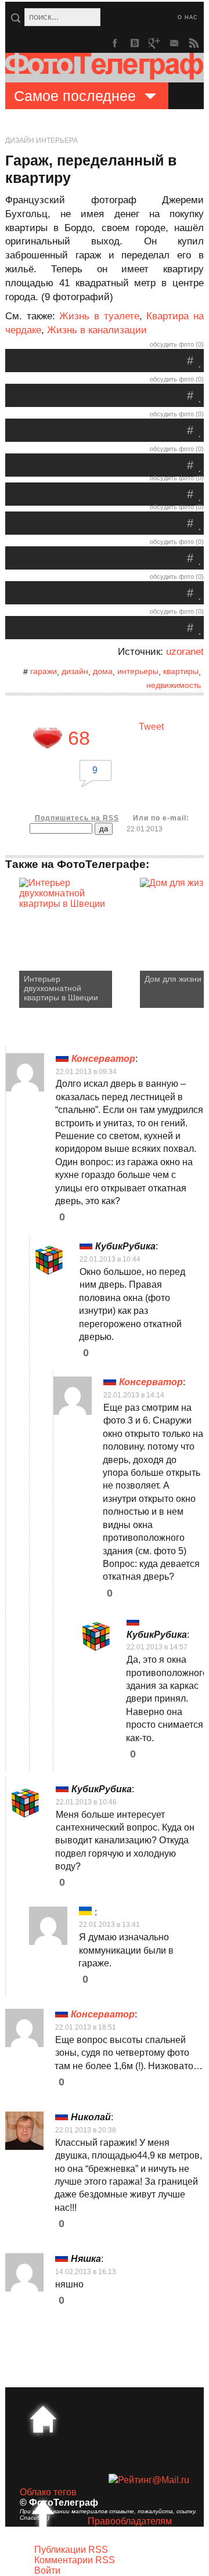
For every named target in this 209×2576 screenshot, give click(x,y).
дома (103, 671)
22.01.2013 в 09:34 (86, 1072)
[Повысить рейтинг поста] (48, 738)
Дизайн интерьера (42, 140)
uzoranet (185, 652)
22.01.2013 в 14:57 (157, 1647)
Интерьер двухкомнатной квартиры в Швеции (61, 988)
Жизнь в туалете (99, 316)
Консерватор (103, 1059)
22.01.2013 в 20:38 (86, 2130)
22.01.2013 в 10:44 (110, 1259)
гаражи (44, 671)
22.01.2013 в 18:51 (86, 2027)
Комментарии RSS (75, 2560)
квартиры (181, 671)
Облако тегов (48, 2492)
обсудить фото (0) (177, 344)
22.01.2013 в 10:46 (86, 1802)
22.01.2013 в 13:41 (109, 1925)
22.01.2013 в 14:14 (134, 1395)
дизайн (75, 671)
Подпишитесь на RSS (77, 818)
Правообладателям (130, 2521)
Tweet (151, 727)
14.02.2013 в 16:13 (86, 2272)
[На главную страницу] (43, 2419)
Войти (47, 2570)
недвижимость (174, 685)
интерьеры (138, 671)
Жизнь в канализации (97, 330)
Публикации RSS (71, 2550)
